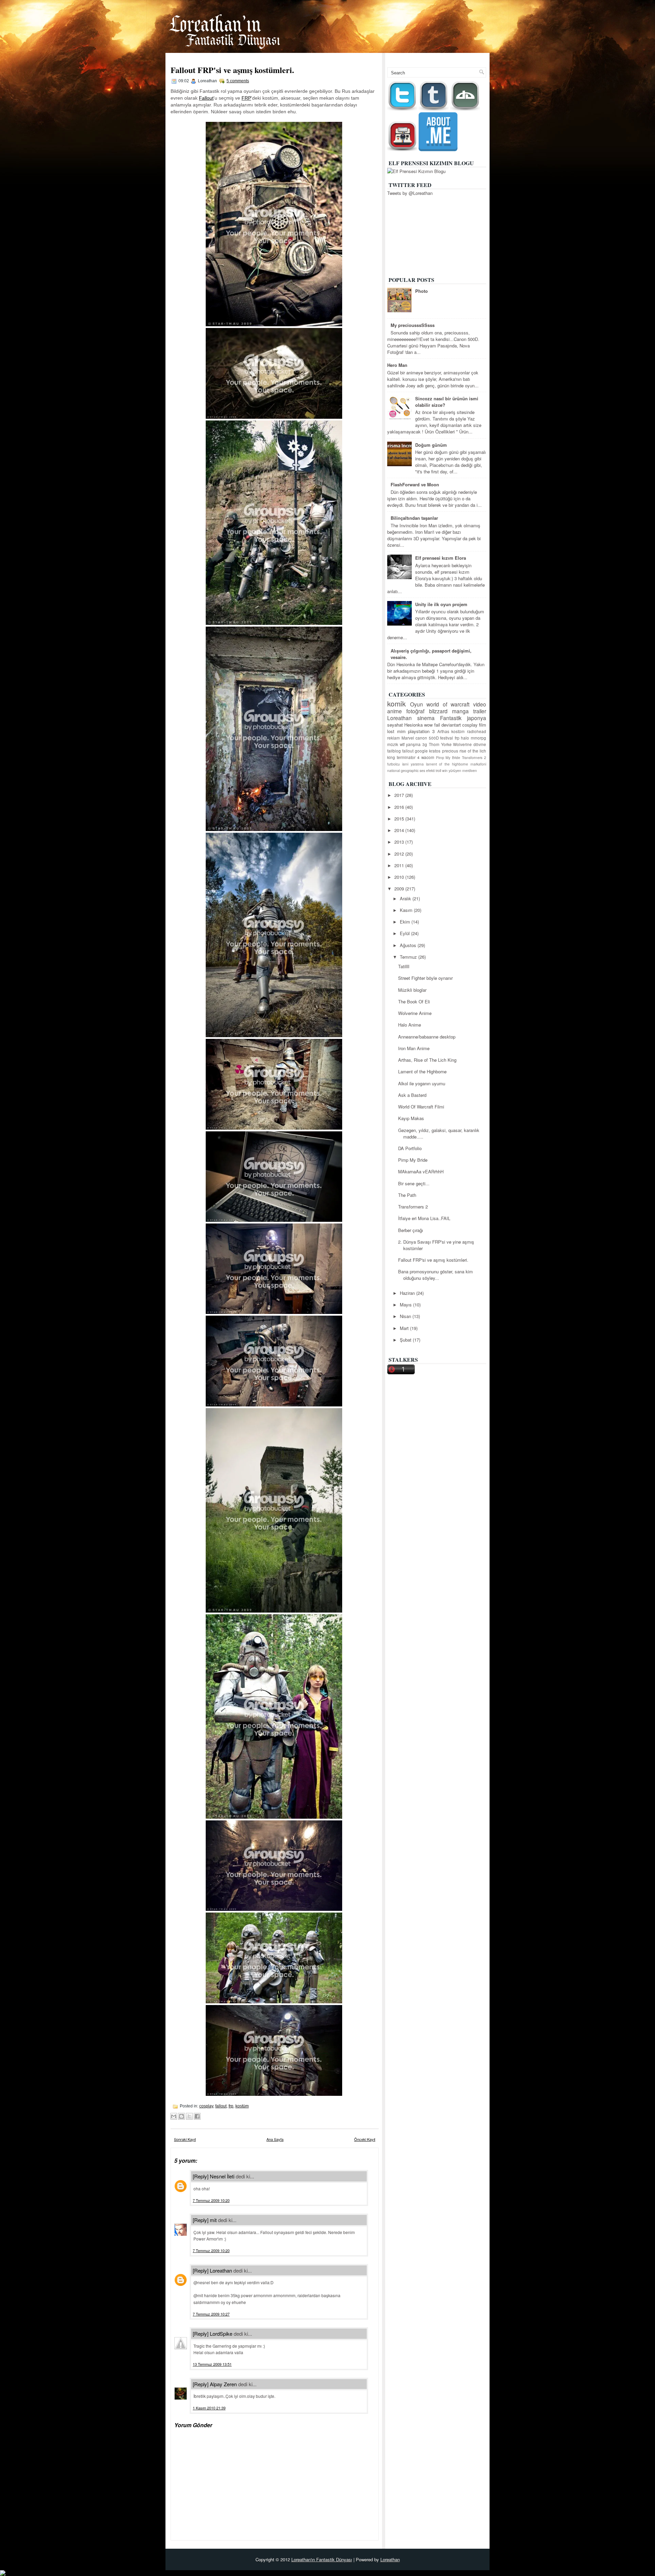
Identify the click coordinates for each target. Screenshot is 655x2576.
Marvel (408, 738)
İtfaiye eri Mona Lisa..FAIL (424, 1218)
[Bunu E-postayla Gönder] (174, 2116)
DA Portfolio (410, 1148)
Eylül (405, 933)
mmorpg (478, 738)
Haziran (408, 1293)
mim (401, 731)
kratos (435, 751)
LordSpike (221, 2334)
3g (425, 744)
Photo (421, 291)
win (445, 770)
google (421, 751)
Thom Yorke (440, 744)
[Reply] (201, 2176)
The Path (407, 1195)
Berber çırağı (411, 1230)
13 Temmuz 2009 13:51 (212, 2364)
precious (450, 751)
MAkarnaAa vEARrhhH (421, 1171)
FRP (246, 98)
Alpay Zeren (223, 2384)
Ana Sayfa (449, 57)
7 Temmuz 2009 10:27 (211, 2314)
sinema (426, 718)
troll (438, 770)
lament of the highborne (447, 764)
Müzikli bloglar (412, 990)
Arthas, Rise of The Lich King (427, 1060)
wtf (402, 744)
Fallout (206, 98)
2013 (400, 842)
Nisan (406, 1316)
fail (437, 725)
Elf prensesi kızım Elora (441, 558)
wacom (428, 757)
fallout (221, 2106)
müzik (393, 744)
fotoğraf (415, 711)
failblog (394, 751)
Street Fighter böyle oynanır (425, 978)
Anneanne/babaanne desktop (427, 1037)
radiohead (477, 731)
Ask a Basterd (412, 1095)
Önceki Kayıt (365, 2139)
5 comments (238, 81)
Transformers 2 (474, 757)
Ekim (406, 922)
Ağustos (409, 945)
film (483, 725)
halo (465, 738)
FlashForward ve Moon (415, 484)
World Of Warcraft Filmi (421, 1107)
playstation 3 (421, 731)
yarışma (413, 744)
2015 (400, 819)
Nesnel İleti (222, 2176)
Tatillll (404, 966)
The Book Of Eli (414, 1001)
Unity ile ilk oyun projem (441, 604)
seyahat (395, 725)
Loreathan (221, 2270)
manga (460, 711)
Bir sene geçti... (414, 1183)
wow (428, 725)
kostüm (242, 2106)
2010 (400, 877)
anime (395, 711)
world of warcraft (448, 704)
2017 (400, 795)
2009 (400, 889)
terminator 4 (408, 757)
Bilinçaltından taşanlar (414, 518)
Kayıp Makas (411, 1118)
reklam (394, 738)
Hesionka (413, 725)
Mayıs (406, 1305)
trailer (480, 711)
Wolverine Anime (415, 1013)
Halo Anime (410, 1025)
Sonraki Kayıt (185, 2139)
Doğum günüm (431, 445)
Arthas (443, 731)
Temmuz (409, 957)
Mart (405, 1328)
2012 (400, 854)
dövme (480, 744)
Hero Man (397, 365)
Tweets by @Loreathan (410, 193)
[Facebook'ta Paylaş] (197, 2116)
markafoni (478, 764)
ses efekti (427, 770)
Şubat (406, 1340)
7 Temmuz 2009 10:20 (211, 2200)
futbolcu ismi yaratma (405, 764)
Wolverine (462, 744)
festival (447, 738)
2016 (400, 807)
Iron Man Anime (414, 1048)
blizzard (438, 711)
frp (231, 2106)
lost (391, 731)
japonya (477, 718)
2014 (400, 830)
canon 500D (427, 738)
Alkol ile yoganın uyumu (422, 1083)
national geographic (403, 770)
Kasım (407, 910)
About (476, 57)
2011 (400, 865)
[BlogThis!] (181, 2116)
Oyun (417, 704)
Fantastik (451, 718)
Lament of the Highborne (422, 1071)
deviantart (451, 725)
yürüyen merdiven (463, 770)
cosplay (206, 2106)
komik (396, 703)
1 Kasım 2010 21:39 (209, 2408)
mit (213, 2220)
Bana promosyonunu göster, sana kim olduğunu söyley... (435, 1275)
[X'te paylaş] (189, 2116)
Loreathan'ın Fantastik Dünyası (322, 2559)
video (480, 704)
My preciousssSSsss (413, 325)
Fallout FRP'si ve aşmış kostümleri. (232, 70)
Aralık (406, 898)
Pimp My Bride (448, 757)
